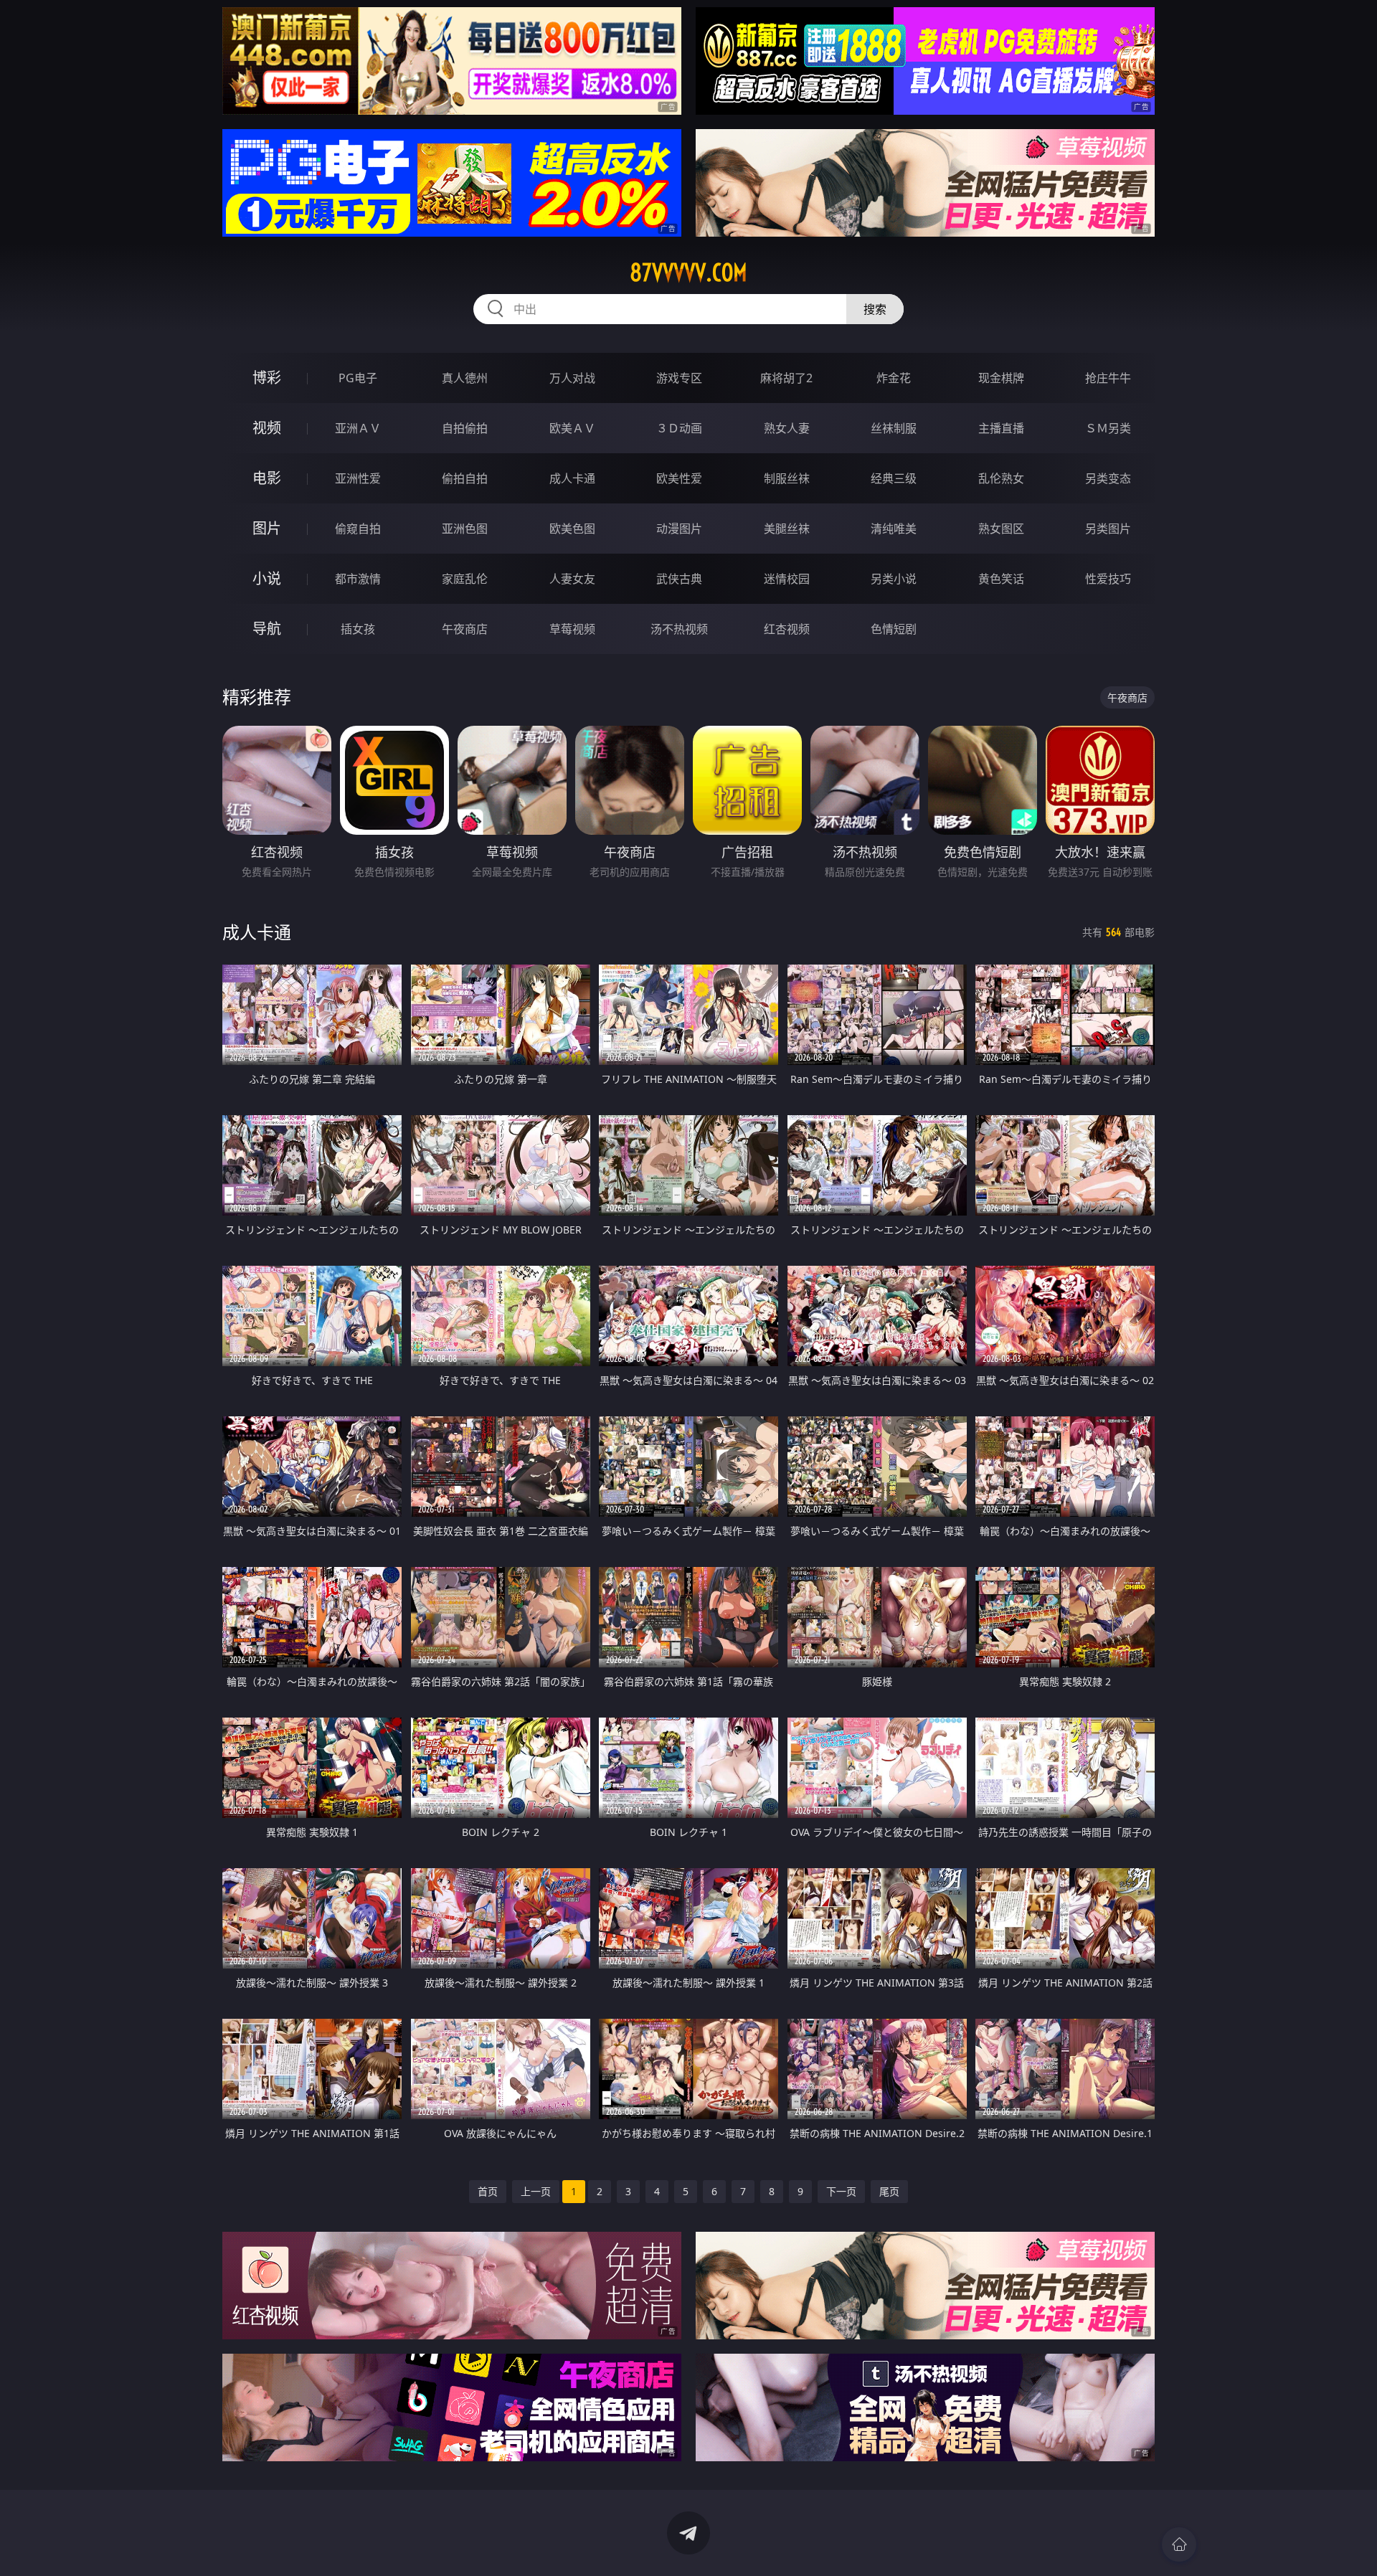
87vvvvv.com (688, 273)
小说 (267, 578)
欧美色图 (572, 529)
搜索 (875, 309)
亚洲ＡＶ (358, 428)
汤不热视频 (679, 629)
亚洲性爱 (358, 478)
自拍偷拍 (465, 428)
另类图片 (1108, 529)
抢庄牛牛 (1108, 378)
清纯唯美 (894, 529)
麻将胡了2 (786, 378)
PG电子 (358, 378)
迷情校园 (787, 579)
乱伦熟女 (1001, 478)
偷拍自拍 (465, 478)
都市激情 (358, 579)
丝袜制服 (894, 428)
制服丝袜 (787, 478)
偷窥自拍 (358, 529)
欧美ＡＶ (572, 428)
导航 (267, 629)
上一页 (536, 2191)
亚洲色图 (465, 529)
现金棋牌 (1001, 378)
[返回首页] (1179, 2544)
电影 (267, 478)
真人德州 (465, 378)
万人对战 (572, 378)
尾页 (889, 2191)
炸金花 (894, 378)
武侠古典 (679, 579)
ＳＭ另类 (1108, 428)
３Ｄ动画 (679, 428)
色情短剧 (894, 629)
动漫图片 (679, 529)
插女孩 (358, 629)
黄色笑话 (1001, 579)
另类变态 (1108, 478)
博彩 (267, 378)
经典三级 (894, 478)
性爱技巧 (1108, 579)
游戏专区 (679, 378)
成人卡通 (572, 478)
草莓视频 (572, 629)
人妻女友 (572, 579)
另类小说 (894, 579)
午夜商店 (465, 629)
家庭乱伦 (465, 579)
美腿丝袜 (787, 529)
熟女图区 (1001, 529)
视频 (267, 428)
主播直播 (1001, 428)
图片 (267, 528)
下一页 (841, 2191)
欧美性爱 (679, 478)
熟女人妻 (787, 428)
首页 (488, 2191)
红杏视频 (787, 629)
